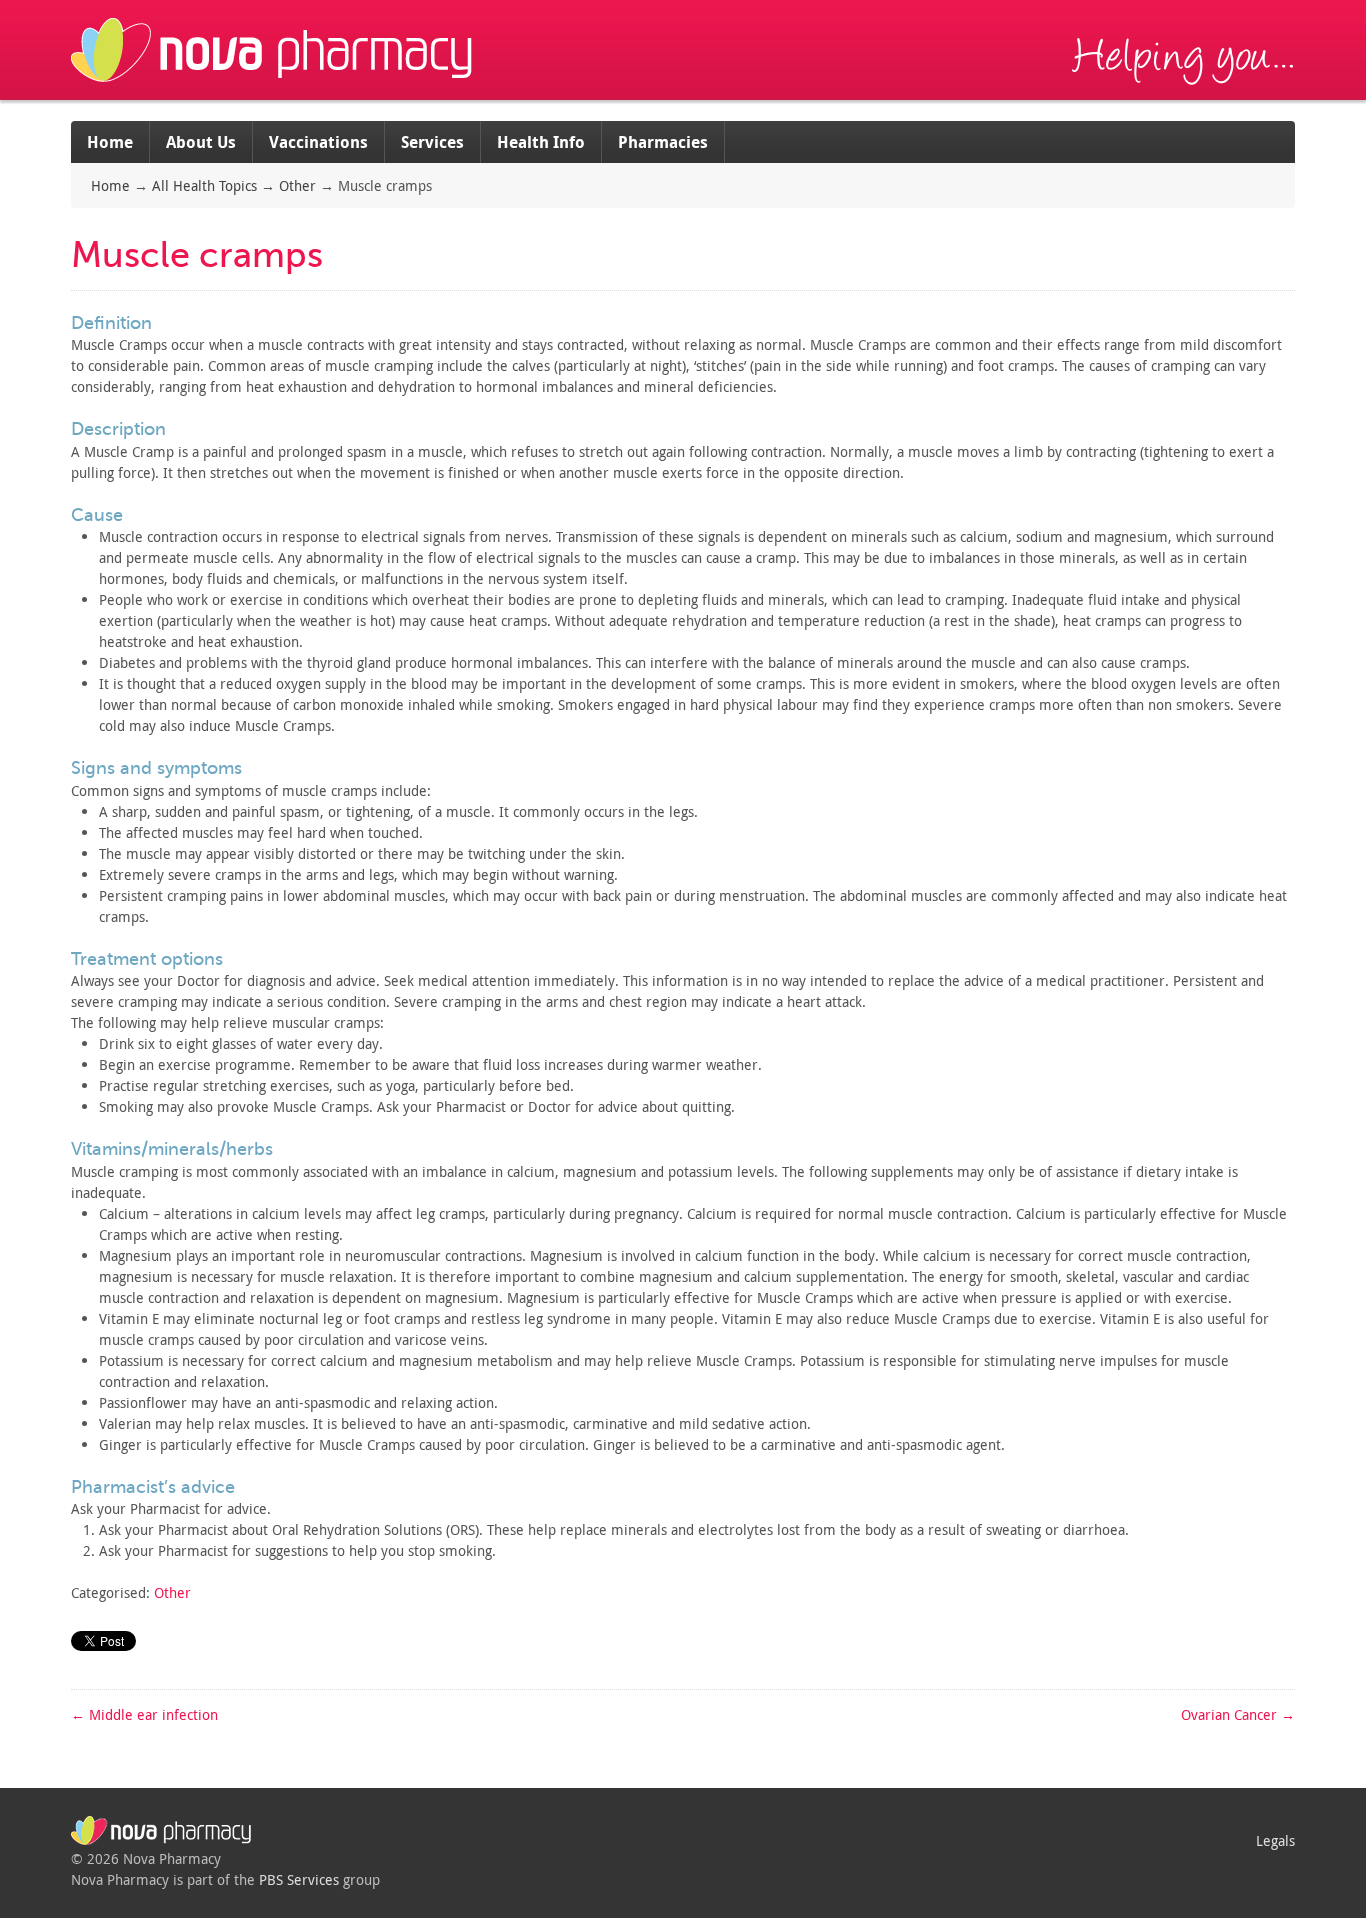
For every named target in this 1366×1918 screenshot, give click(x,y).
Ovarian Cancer (1238, 1714)
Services (432, 142)
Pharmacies (663, 142)
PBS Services (299, 1879)
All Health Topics (204, 185)
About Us (201, 142)
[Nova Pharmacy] (274, 89)
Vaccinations (318, 142)
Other (297, 185)
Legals (1275, 1840)
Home (110, 142)
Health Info (541, 142)
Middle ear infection (144, 1714)
